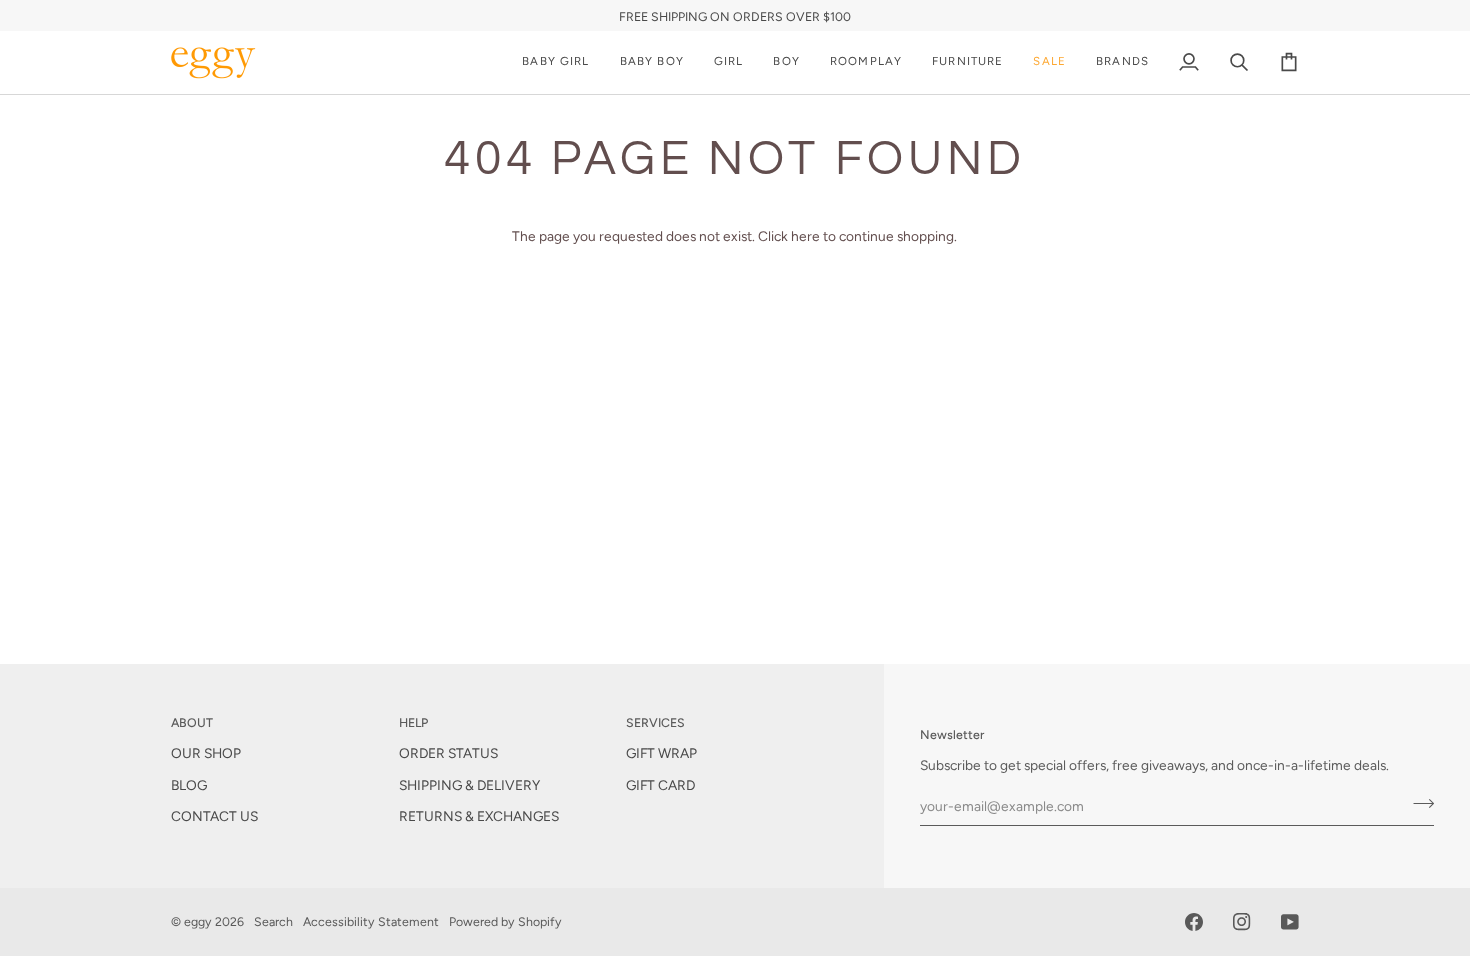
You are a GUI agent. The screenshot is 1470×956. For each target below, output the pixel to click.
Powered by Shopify (505, 921)
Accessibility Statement (371, 921)
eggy (198, 921)
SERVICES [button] (655, 722)
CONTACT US (214, 816)
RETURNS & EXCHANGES (479, 816)
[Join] (1417, 803)
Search (273, 921)
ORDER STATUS (448, 753)
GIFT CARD (660, 785)
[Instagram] (1242, 922)
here (805, 236)
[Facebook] (1194, 922)
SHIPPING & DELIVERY (469, 785)
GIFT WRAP (661, 753)
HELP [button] (413, 722)
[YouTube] (1290, 922)
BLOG (189, 785)
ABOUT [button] (192, 722)
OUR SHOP (206, 753)
